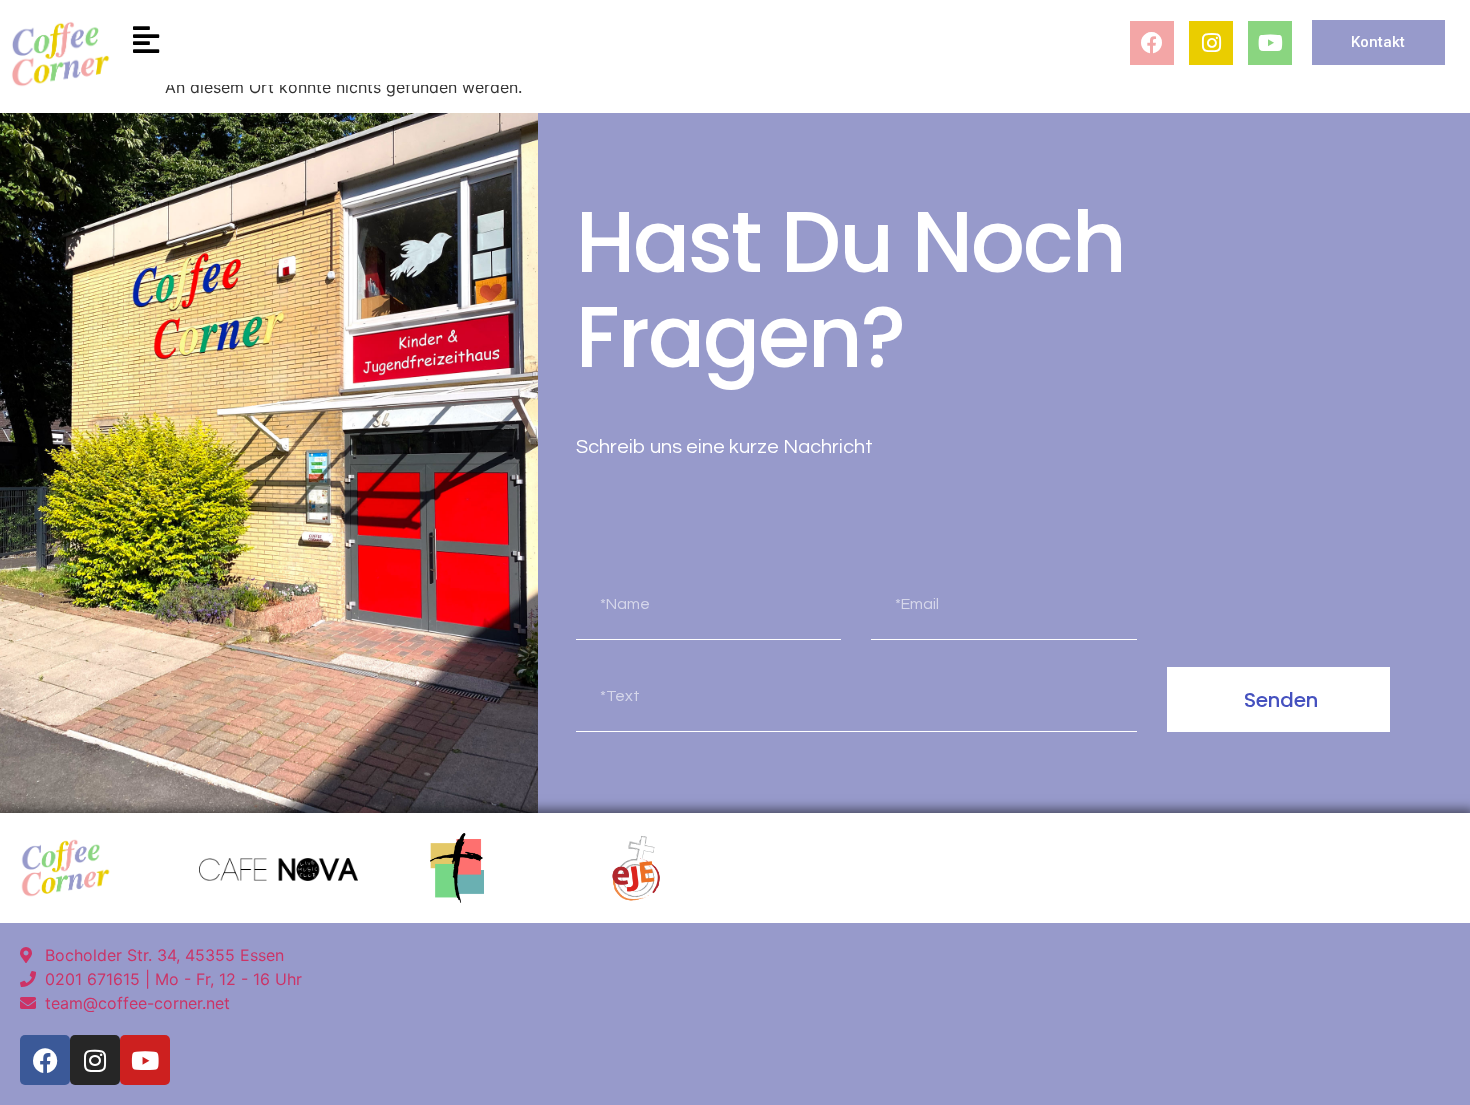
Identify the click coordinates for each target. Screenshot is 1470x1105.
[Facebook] (1152, 43)
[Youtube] (1270, 43)
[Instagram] (1211, 43)
